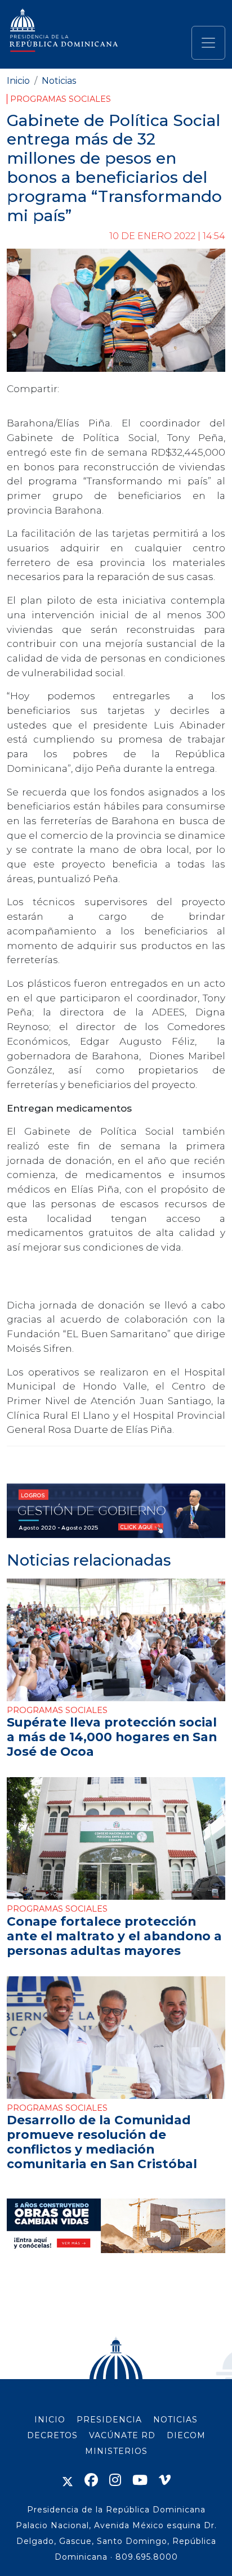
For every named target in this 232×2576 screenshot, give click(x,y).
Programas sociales (61, 99)
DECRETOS (52, 2435)
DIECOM (186, 2435)
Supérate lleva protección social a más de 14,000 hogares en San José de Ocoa (112, 1737)
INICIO (50, 2420)
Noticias (59, 81)
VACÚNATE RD (122, 2435)
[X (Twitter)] (68, 2480)
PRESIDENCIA (109, 2420)
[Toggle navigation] (208, 43)
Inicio (18, 81)
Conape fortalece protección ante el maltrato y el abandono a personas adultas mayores (114, 1936)
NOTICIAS (175, 2420)
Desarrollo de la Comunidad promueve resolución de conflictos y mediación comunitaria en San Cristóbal (102, 2142)
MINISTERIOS (116, 2451)
